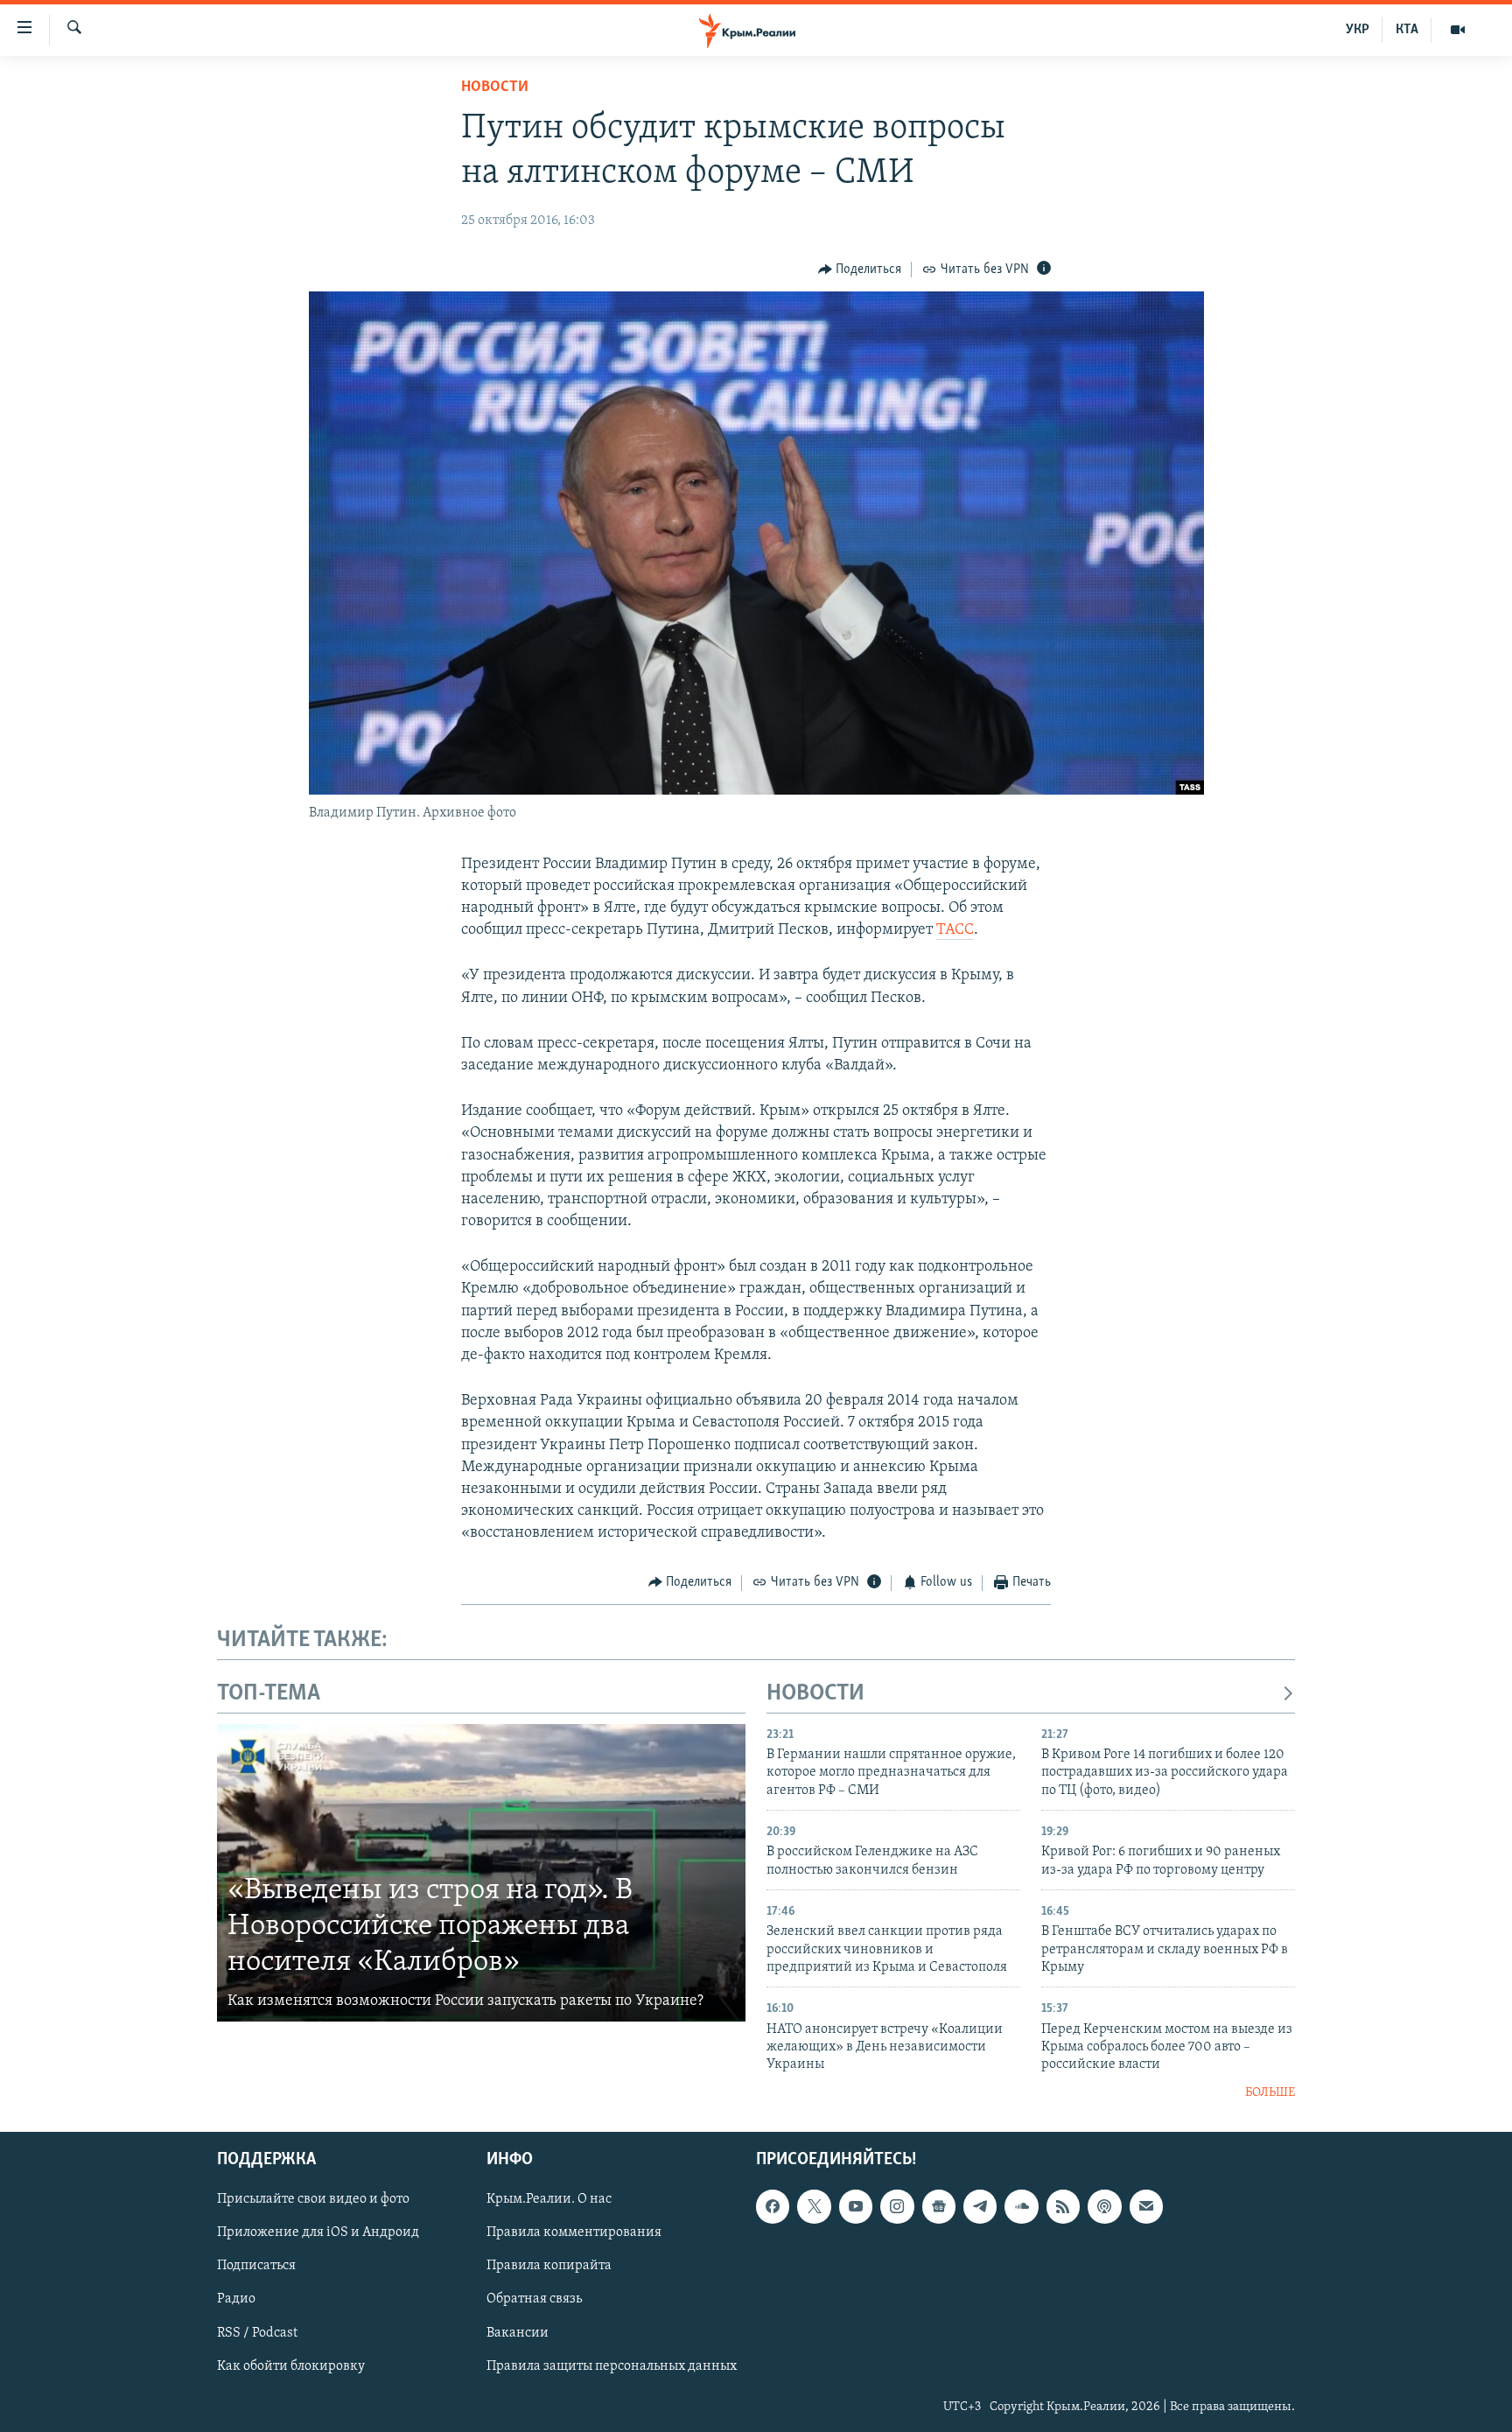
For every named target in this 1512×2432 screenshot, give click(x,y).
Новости (495, 88)
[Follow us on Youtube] (856, 2207)
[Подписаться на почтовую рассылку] (1146, 2207)
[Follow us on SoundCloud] (1021, 2207)
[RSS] (1063, 2207)
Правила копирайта (549, 2267)
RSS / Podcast (257, 2333)
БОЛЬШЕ (1270, 2093)
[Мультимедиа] (1458, 30)
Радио (236, 2300)
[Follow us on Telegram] (980, 2207)
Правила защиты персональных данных (612, 2366)
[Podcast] (1104, 2207)
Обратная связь (534, 2300)
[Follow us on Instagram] (897, 2207)
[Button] (860, 270)
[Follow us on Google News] (939, 2207)
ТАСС (955, 930)
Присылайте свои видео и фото (313, 2200)
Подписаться (256, 2267)
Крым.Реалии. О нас (549, 2200)
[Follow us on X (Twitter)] (814, 2207)
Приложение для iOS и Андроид (318, 2233)
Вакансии (518, 2333)
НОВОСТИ (815, 1694)
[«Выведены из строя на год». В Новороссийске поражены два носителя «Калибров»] (481, 1873)
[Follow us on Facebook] (773, 2207)
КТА (1407, 30)
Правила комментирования (574, 2233)
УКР (1358, 30)
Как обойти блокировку (291, 2366)
